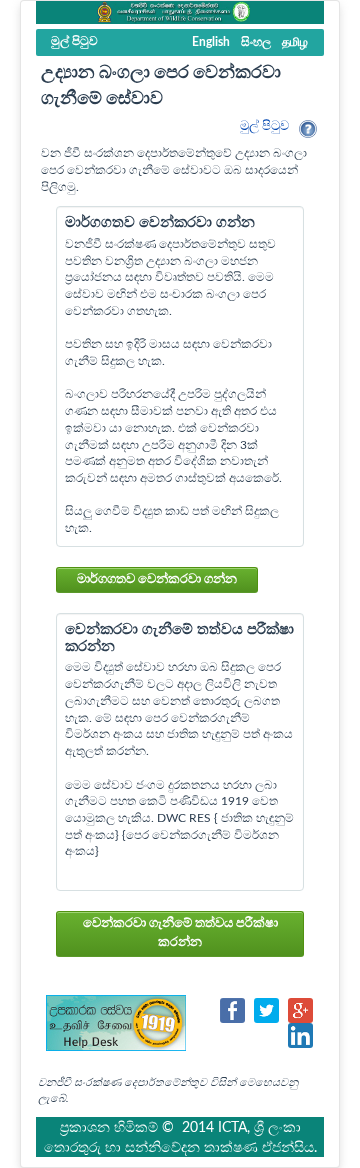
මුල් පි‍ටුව (264, 126)
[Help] (308, 129)
